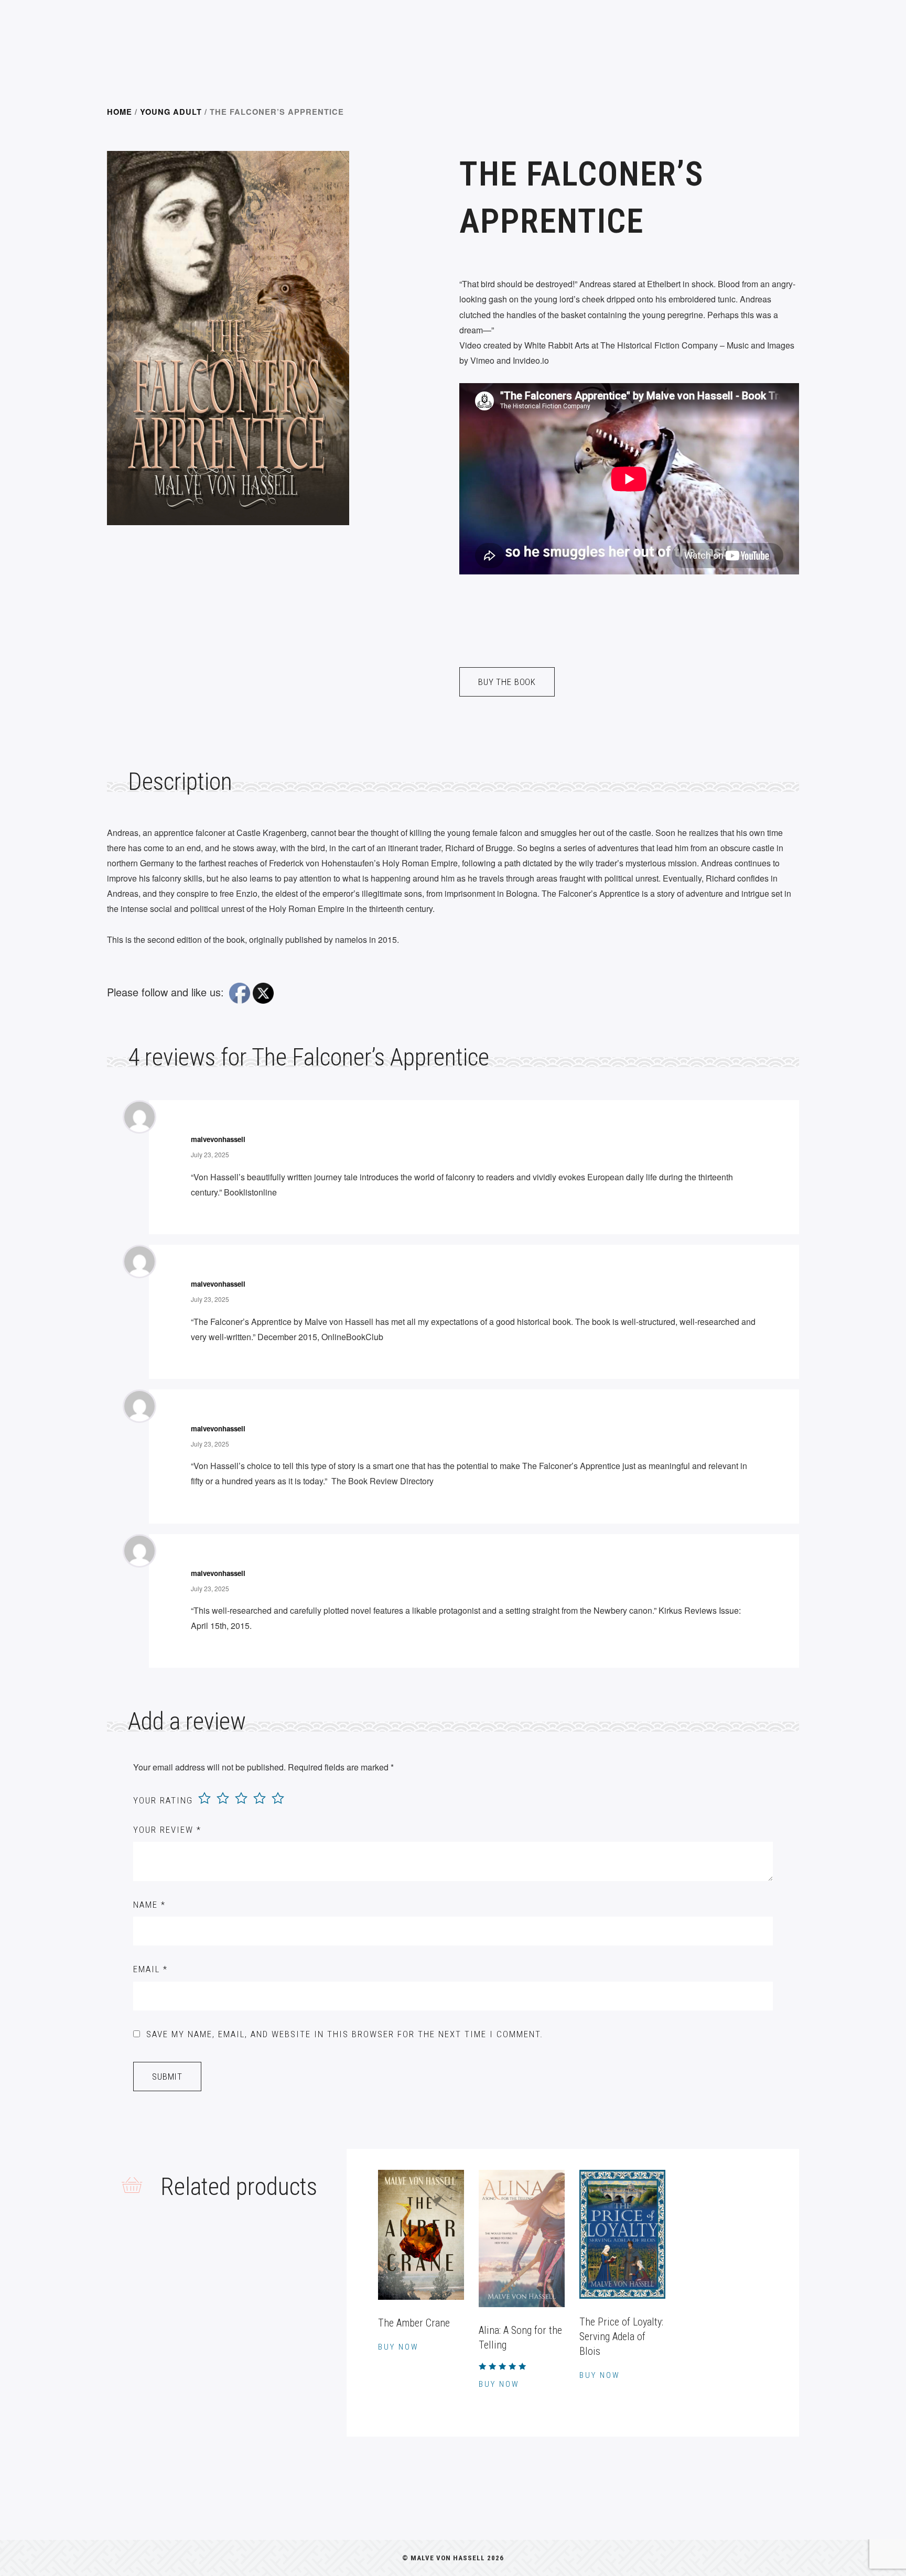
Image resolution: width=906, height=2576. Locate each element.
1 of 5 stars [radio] (204, 1798)
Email (150, 1969)
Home (120, 112)
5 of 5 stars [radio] (278, 1798)
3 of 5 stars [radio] (241, 1798)
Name (149, 1905)
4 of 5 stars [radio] (260, 1798)
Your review (167, 1830)
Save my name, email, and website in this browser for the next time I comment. (345, 2034)
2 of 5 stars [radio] (223, 1798)
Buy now (398, 2347)
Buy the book (507, 682)
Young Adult (171, 112)
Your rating (163, 1800)
